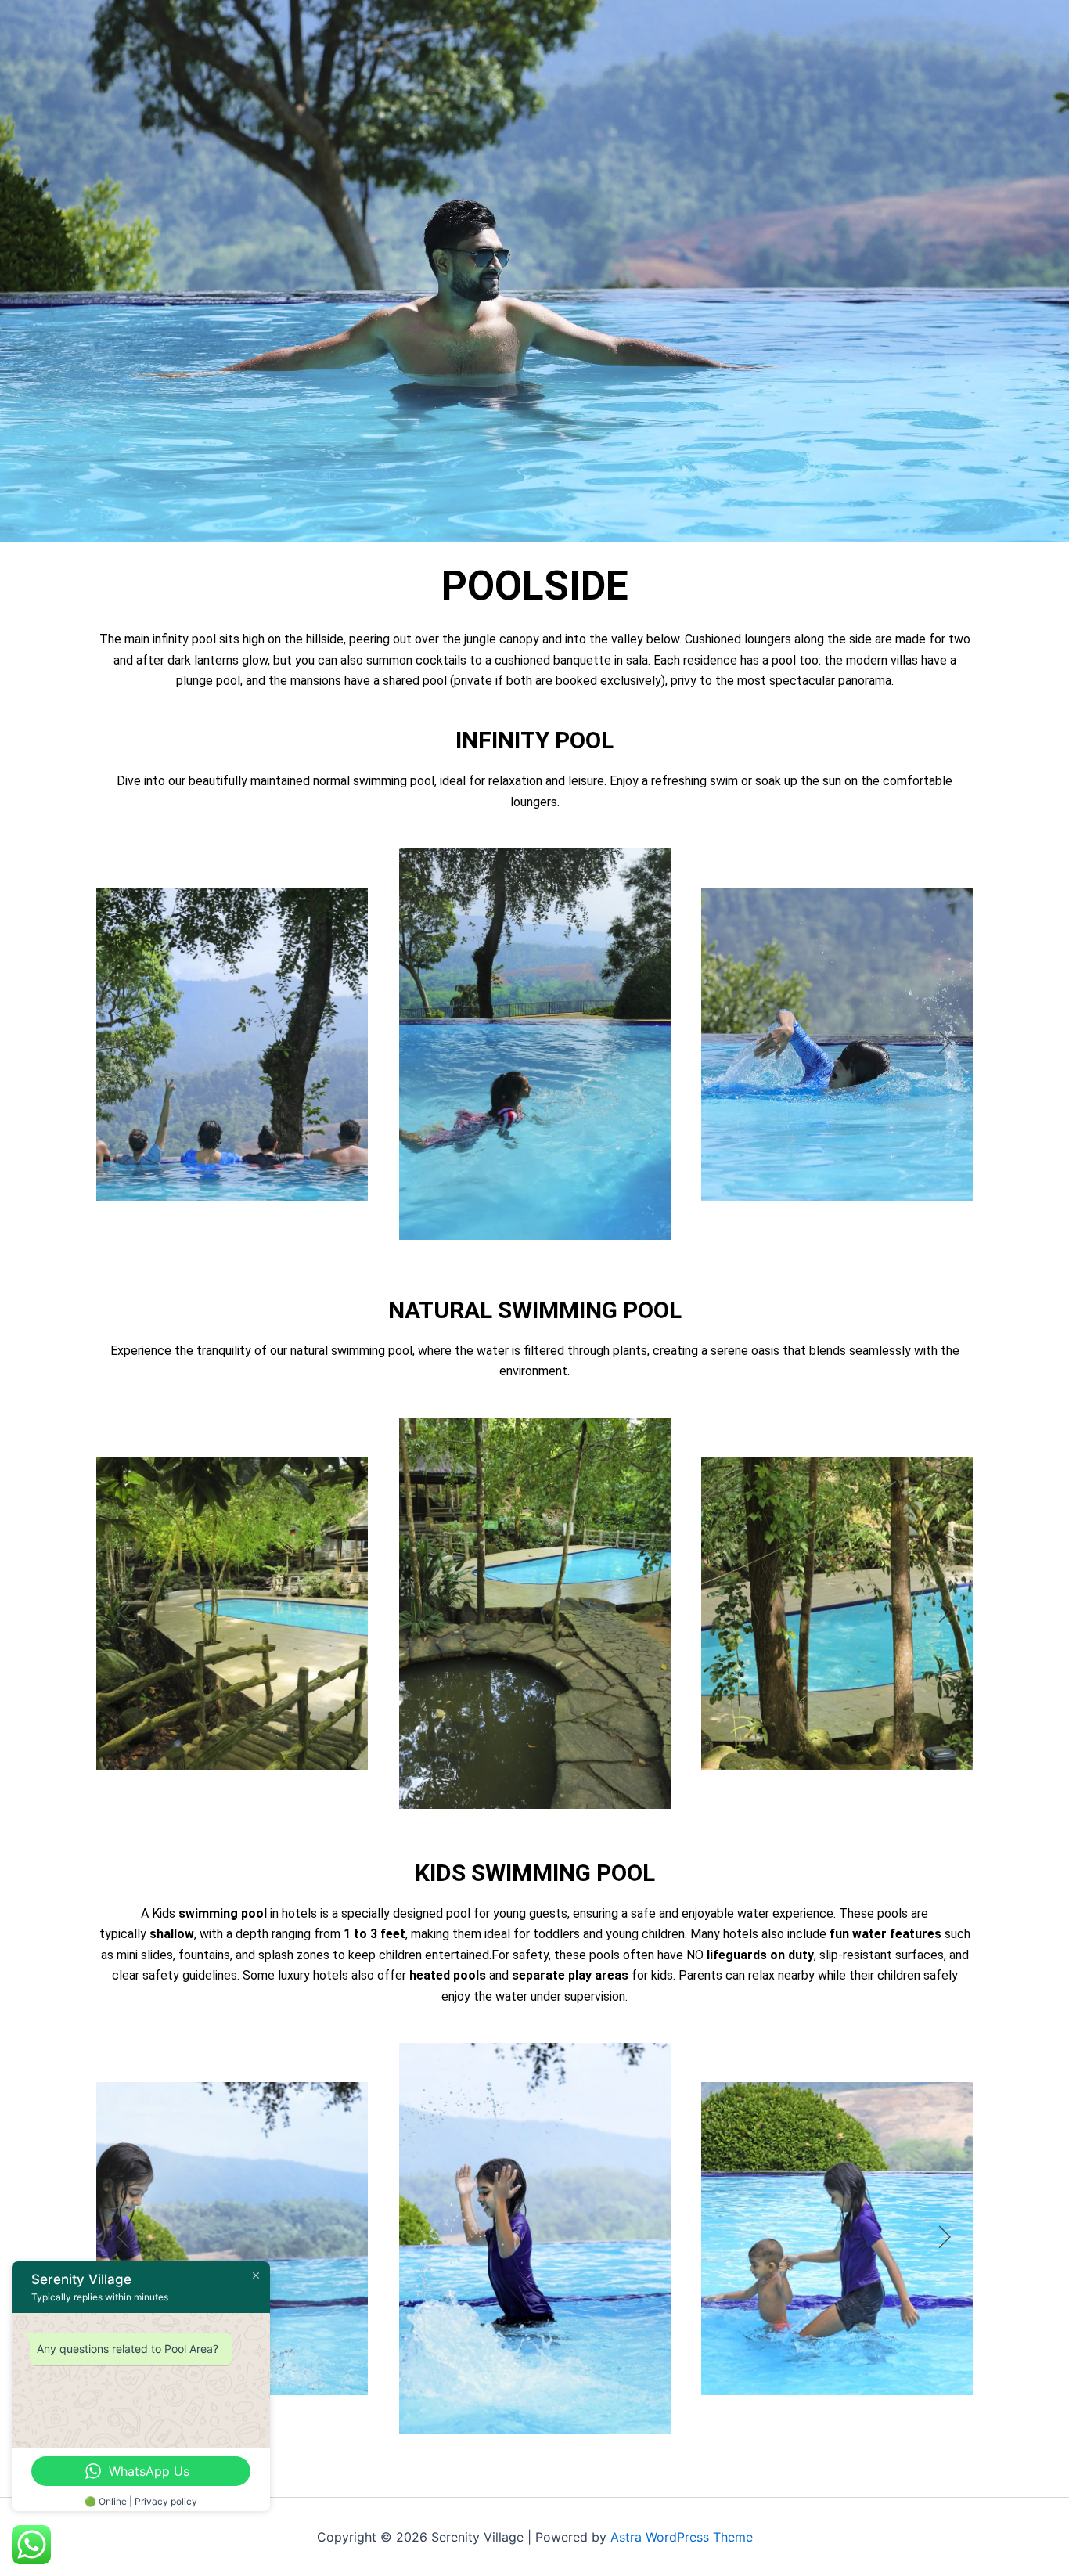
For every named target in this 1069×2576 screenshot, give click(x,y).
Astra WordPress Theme (682, 2537)
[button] (124, 1044)
